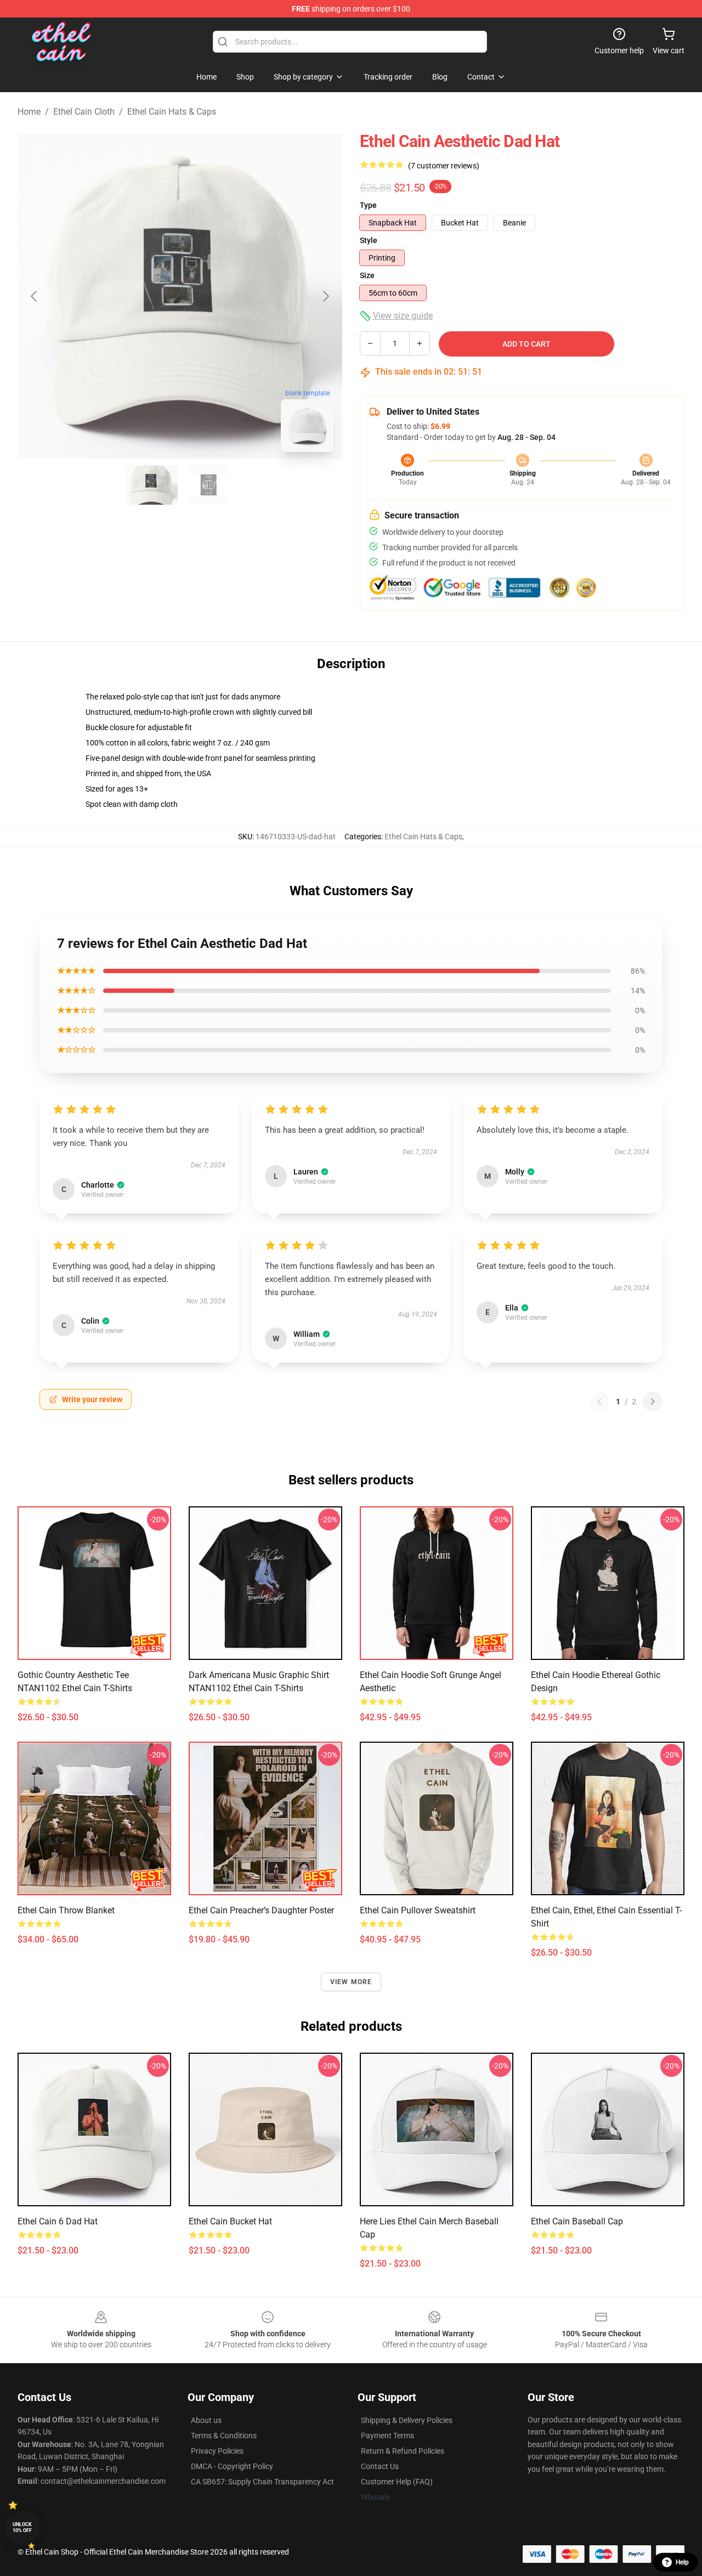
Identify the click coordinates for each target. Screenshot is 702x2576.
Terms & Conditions (224, 2436)
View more (351, 1982)
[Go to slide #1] (151, 485)
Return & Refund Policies (403, 2451)
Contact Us (380, 2466)
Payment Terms (387, 2436)
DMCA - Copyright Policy (232, 2466)
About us (206, 2420)
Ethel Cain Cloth (84, 112)
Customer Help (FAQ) (397, 2482)
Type (368, 205)
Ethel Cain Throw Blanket (66, 1910)
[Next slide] (325, 296)
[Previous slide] (35, 296)
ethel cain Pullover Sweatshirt (418, 1910)
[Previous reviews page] (599, 1402)
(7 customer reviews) (444, 166)
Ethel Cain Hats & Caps (172, 112)
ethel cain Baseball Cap (577, 2221)
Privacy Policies (217, 2451)
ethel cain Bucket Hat (230, 2221)
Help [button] (682, 2562)
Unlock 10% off (22, 2527)
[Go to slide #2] (208, 485)
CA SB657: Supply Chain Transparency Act (262, 2482)
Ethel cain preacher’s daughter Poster (261, 1910)
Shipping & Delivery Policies (407, 2420)
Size (367, 275)
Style (369, 240)
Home (29, 112)
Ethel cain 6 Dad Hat (58, 2221)
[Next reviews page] (653, 1402)
